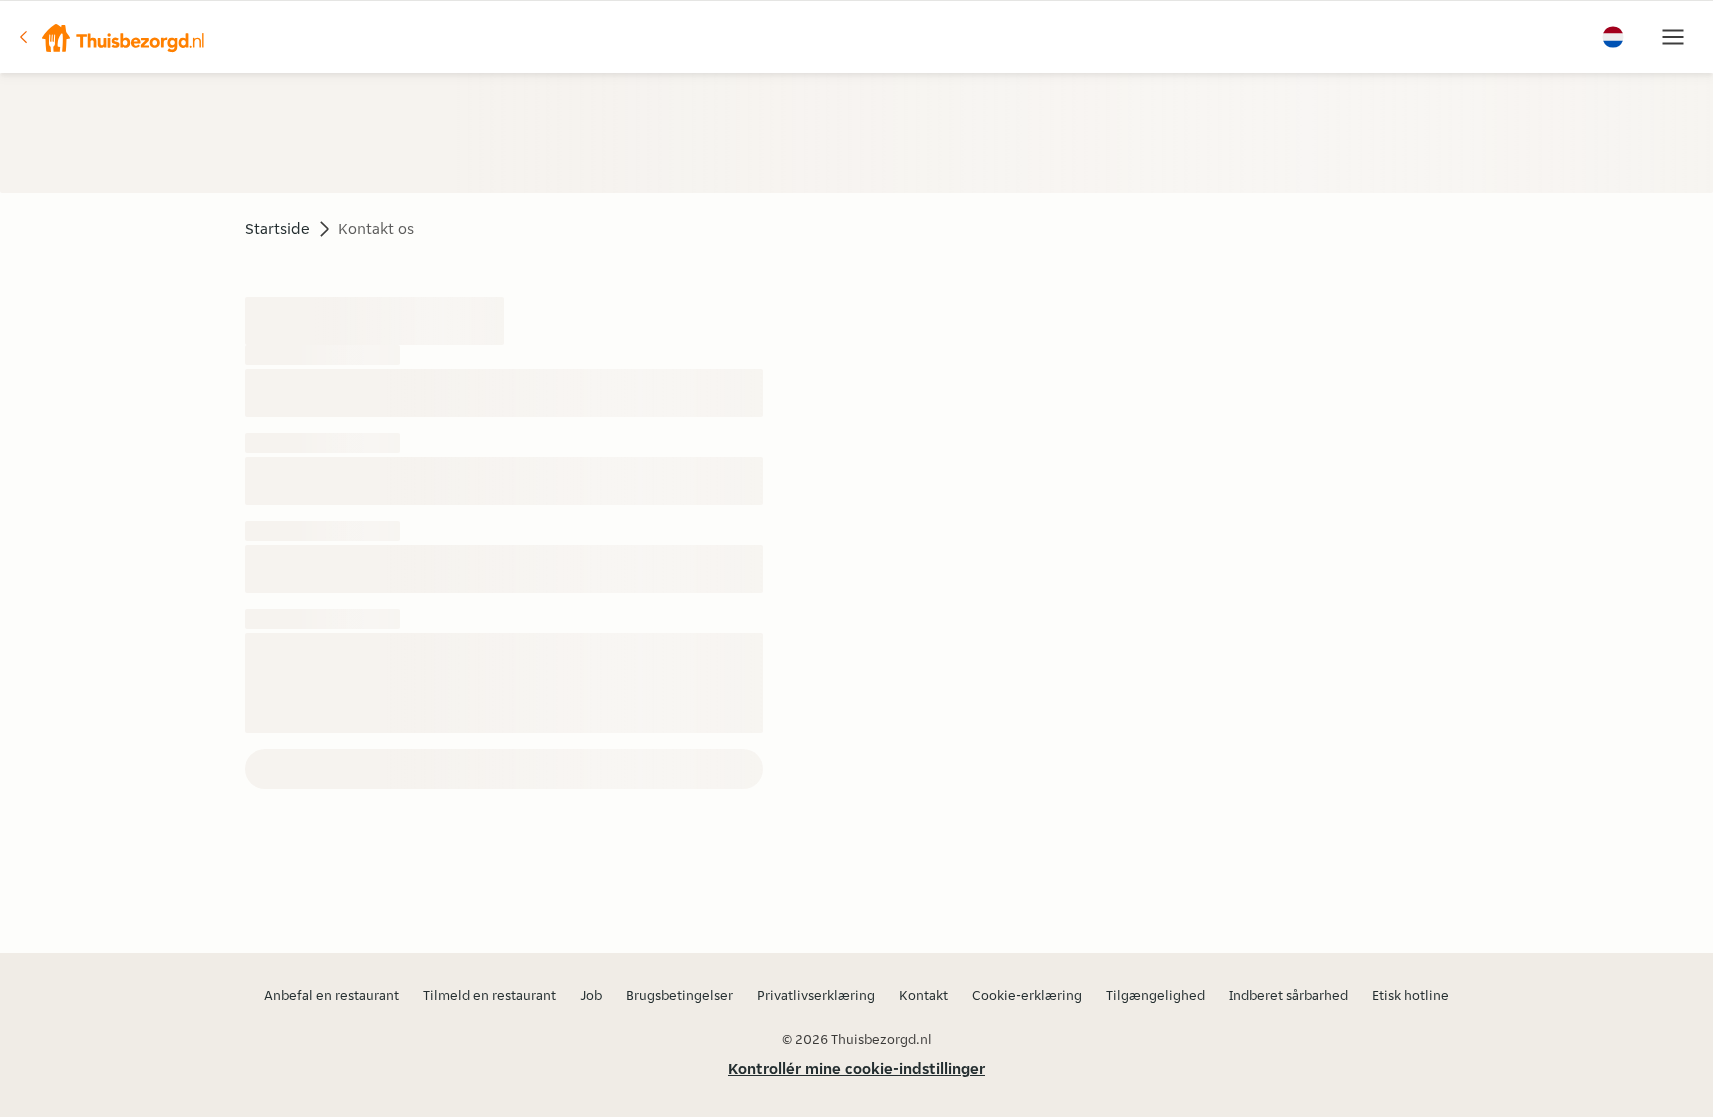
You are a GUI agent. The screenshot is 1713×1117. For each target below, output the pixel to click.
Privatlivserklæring (816, 995)
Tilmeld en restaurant (489, 995)
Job (591, 995)
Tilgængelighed (1155, 995)
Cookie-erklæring (1027, 995)
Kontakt (923, 995)
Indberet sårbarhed (1288, 995)
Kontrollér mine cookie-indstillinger (856, 1068)
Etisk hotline (1410, 995)
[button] (111, 37)
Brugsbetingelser (679, 995)
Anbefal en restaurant (331, 995)
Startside (277, 228)
